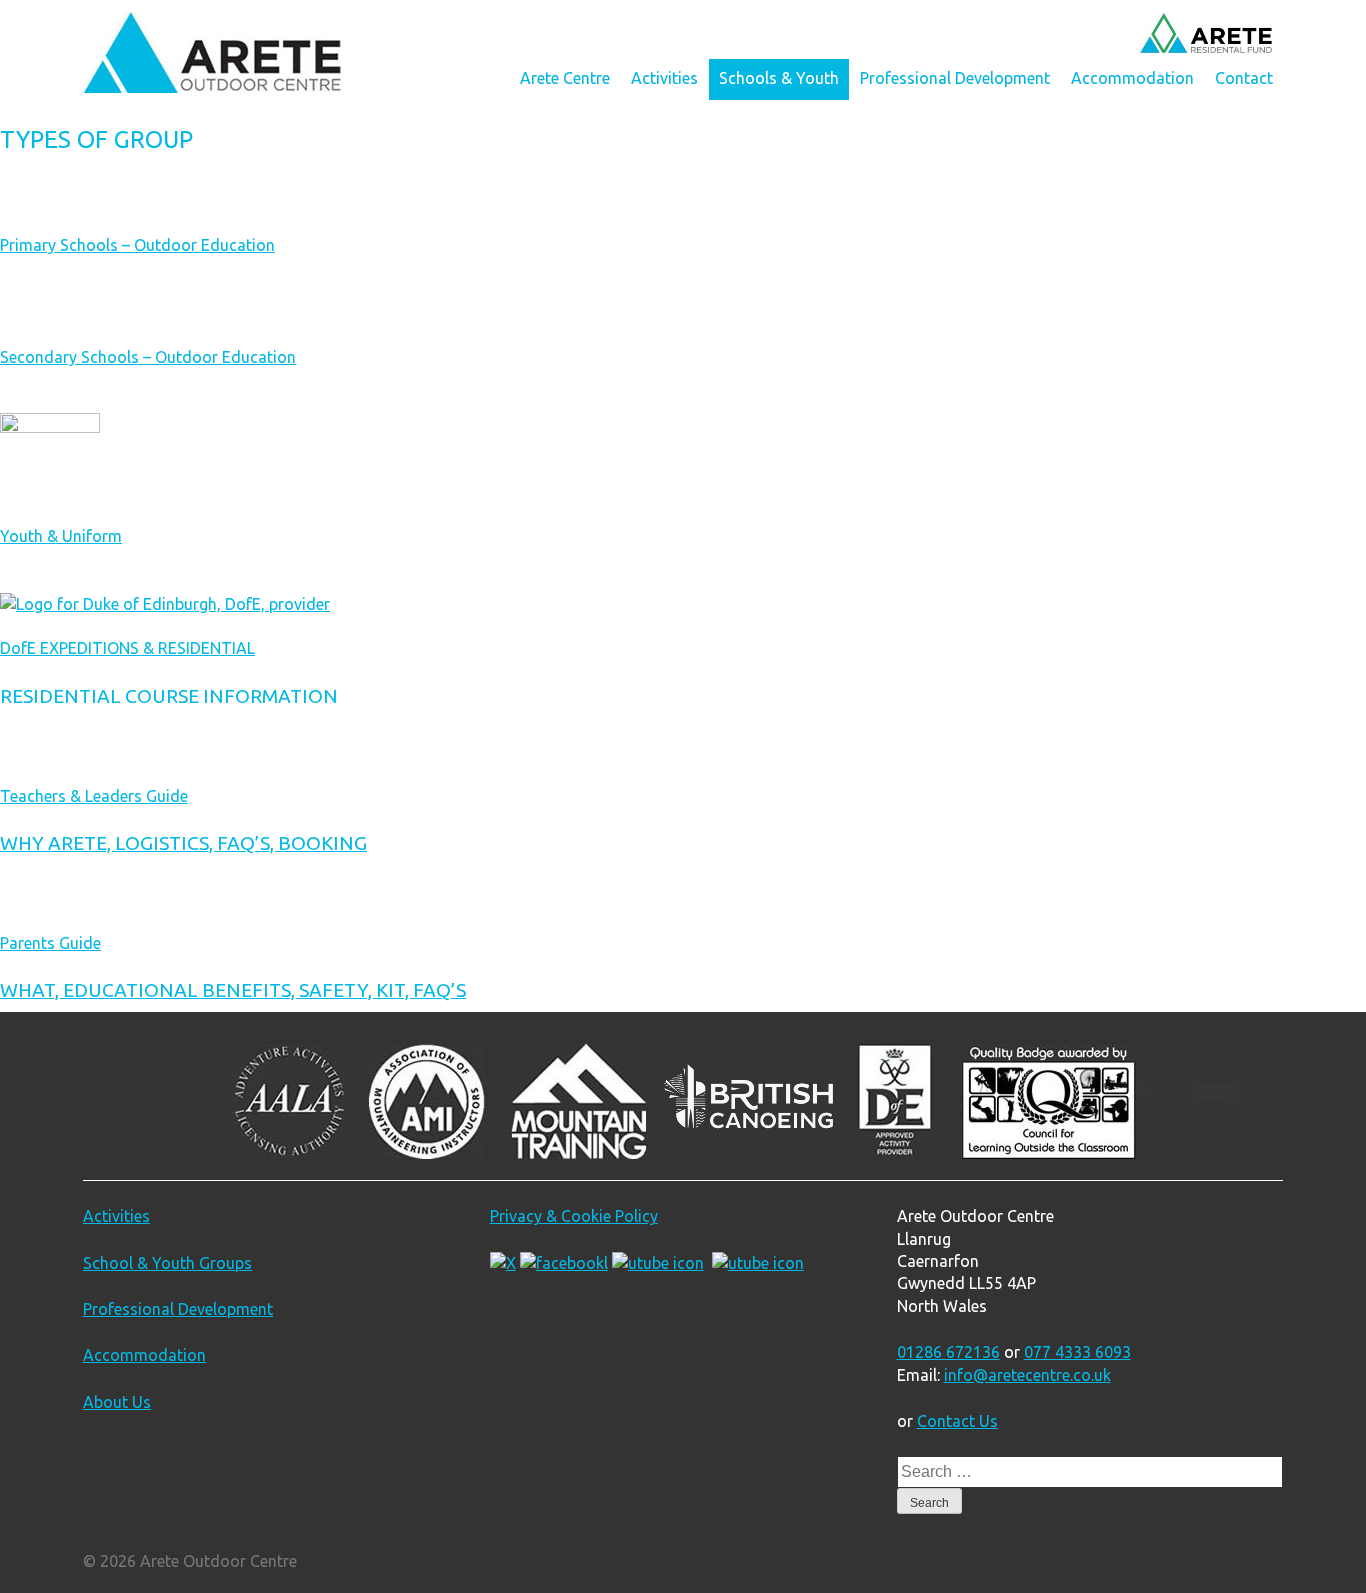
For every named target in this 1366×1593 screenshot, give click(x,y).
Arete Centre (565, 78)
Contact (1244, 78)
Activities (664, 78)
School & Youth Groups (167, 1263)
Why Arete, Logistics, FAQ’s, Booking (183, 843)
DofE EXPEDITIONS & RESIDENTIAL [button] (127, 648)
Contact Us (957, 1421)
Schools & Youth (779, 78)
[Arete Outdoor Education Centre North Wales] (212, 87)
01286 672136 (948, 1352)
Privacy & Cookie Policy (574, 1216)
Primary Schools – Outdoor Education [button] (137, 245)
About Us (117, 1402)
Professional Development (955, 78)
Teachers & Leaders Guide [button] (94, 796)
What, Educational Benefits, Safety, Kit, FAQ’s (233, 990)
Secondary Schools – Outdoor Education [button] (148, 357)
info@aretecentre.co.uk (1027, 1375)
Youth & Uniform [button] (61, 536)
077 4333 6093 (1077, 1352)
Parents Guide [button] (50, 943)
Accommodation (1132, 78)
